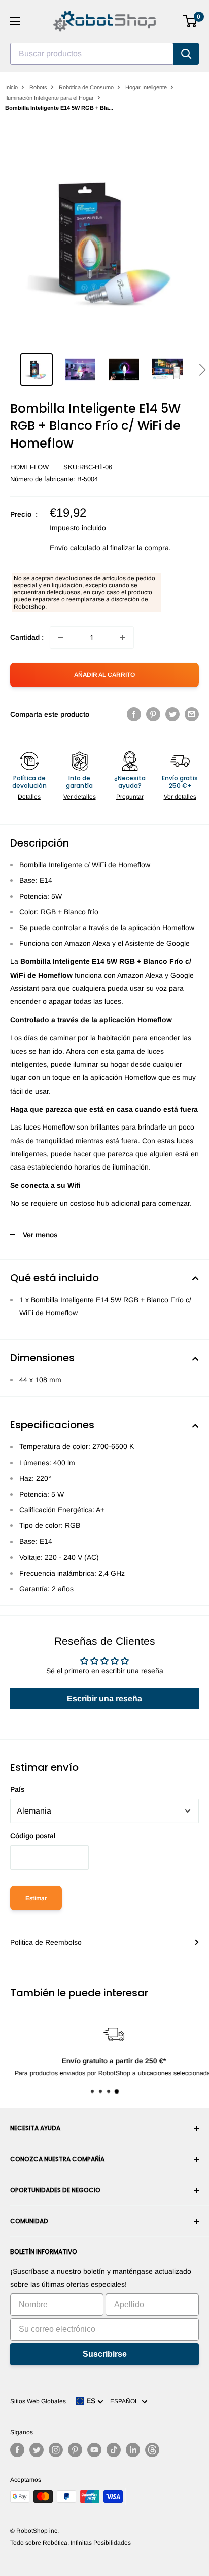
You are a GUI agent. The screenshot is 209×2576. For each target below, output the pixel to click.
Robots (38, 87)
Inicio (11, 87)
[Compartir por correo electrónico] (192, 714)
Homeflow (29, 467)
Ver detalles (80, 797)
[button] (202, 370)
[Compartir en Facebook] (134, 714)
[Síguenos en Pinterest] (75, 2450)
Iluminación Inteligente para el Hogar (49, 98)
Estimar (36, 1898)
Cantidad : (27, 637)
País (18, 1789)
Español (126, 2401)
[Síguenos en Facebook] (17, 2450)
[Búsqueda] (186, 54)
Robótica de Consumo (86, 87)
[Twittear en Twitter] (172, 714)
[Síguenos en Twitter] (37, 2450)
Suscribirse (105, 2354)
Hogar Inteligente (146, 87)
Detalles (29, 797)
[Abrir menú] (15, 21)
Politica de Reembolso (46, 1942)
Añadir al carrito (104, 675)
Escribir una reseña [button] (104, 1698)
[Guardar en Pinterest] (153, 714)
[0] (190, 21)
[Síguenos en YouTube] (94, 2450)
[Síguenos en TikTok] (114, 2450)
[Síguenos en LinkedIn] (133, 2450)
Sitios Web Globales (38, 2401)
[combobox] (92, 54)
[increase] (123, 637)
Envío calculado (75, 548)
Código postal (33, 1836)
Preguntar (130, 797)
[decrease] (61, 637)
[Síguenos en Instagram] (56, 2450)
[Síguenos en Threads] (152, 2450)
